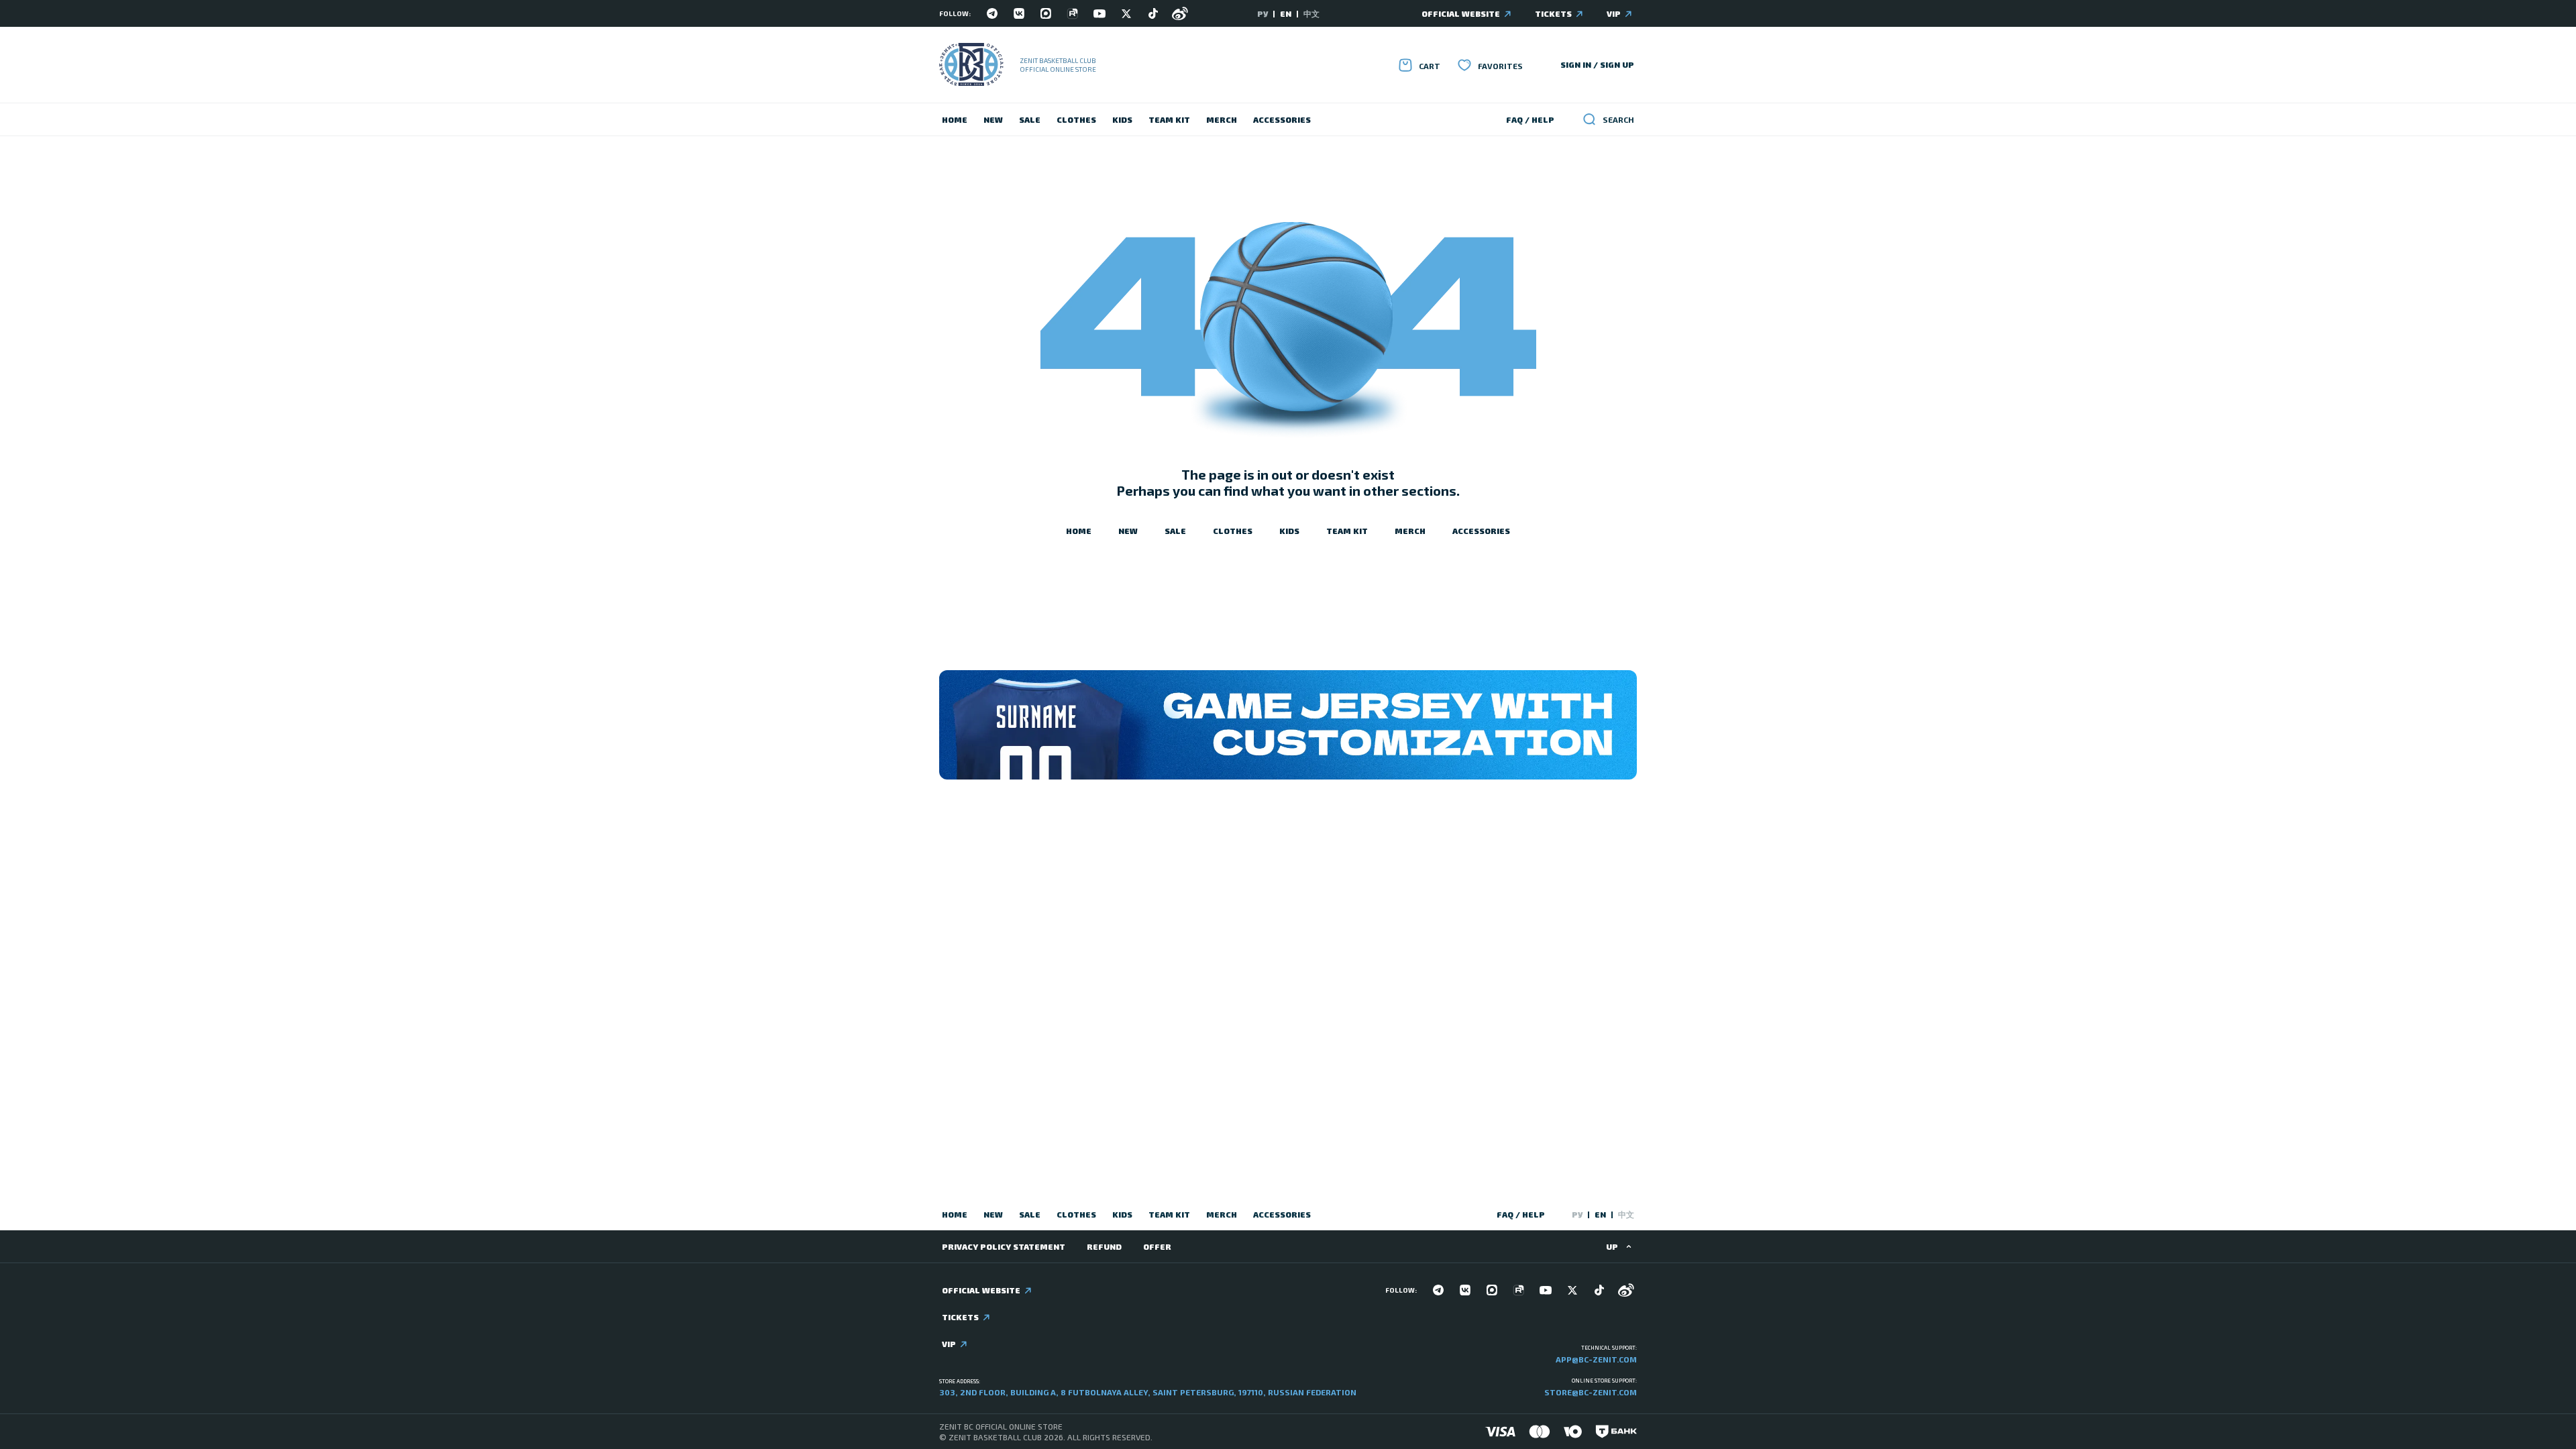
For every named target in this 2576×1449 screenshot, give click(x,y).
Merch (1222, 119)
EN (1286, 13)
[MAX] (1046, 13)
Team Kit (1169, 119)
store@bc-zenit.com (1591, 1392)
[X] (1126, 13)
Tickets (1553, 13)
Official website (1461, 13)
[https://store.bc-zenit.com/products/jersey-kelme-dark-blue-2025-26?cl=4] (1288, 725)
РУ (1263, 13)
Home (955, 119)
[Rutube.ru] (1073, 13)
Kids (1122, 119)
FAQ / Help (1530, 119)
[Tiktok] (1153, 13)
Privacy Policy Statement (1004, 1246)
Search (1618, 119)
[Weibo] (1180, 13)
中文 (1311, 13)
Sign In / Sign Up (1597, 64)
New (993, 119)
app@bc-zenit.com (1596, 1359)
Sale (1030, 119)
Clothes (1076, 119)
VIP (1614, 13)
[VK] (1019, 13)
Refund (1104, 1246)
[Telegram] (992, 13)
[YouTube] (1099, 13)
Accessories (1282, 119)
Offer (1157, 1246)
